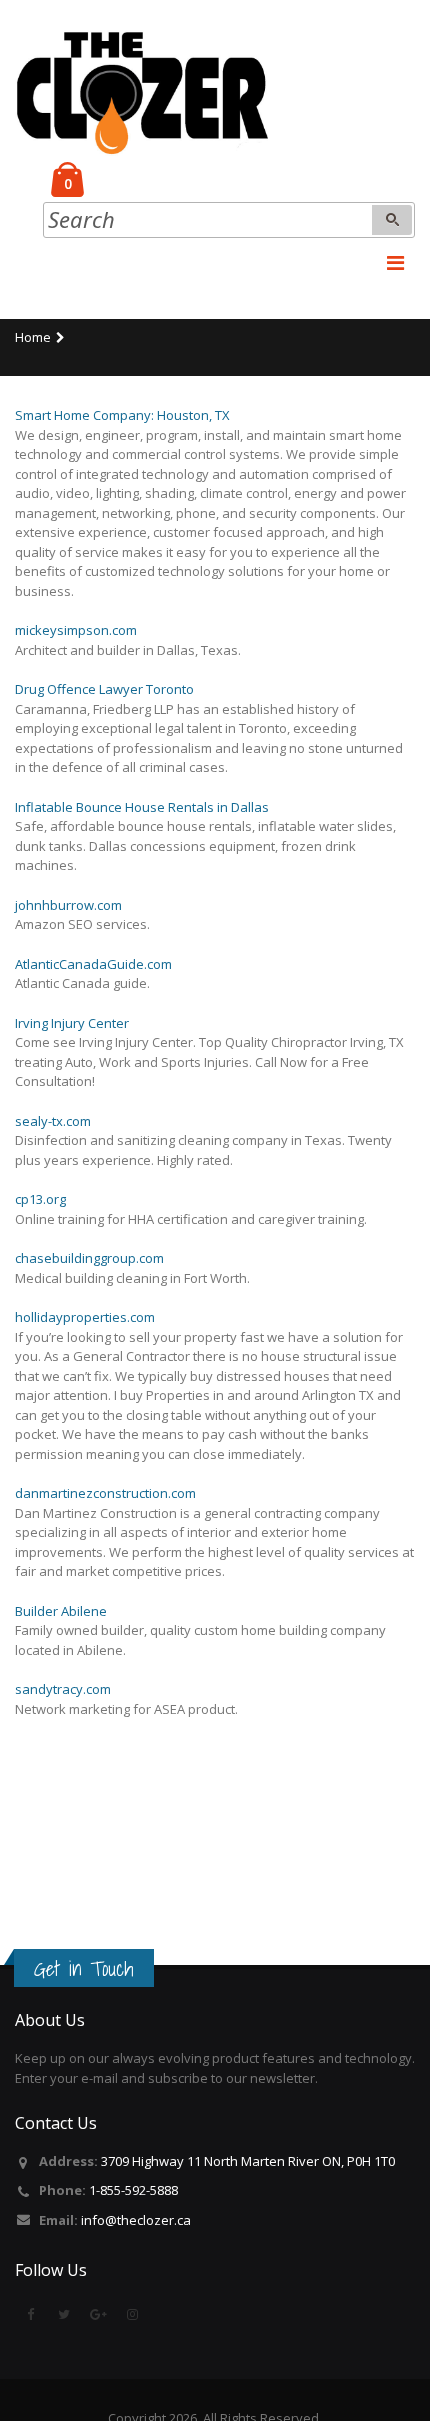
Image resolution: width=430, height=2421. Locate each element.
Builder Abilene (61, 1611)
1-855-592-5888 (133, 2190)
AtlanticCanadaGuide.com (93, 964)
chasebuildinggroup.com (89, 1258)
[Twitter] (64, 2314)
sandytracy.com (63, 1689)
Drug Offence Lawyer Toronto (104, 689)
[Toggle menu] (395, 263)
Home (33, 337)
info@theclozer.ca (136, 2220)
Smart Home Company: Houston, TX (122, 415)
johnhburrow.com (68, 905)
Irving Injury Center (72, 1023)
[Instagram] (132, 2314)
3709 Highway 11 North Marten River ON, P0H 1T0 (248, 2161)
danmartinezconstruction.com (105, 1493)
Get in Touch (84, 1969)
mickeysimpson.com (76, 630)
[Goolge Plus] (98, 2314)
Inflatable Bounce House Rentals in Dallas (142, 807)
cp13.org (40, 1199)
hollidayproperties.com (85, 1317)
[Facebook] (30, 2314)
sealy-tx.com (53, 1121)
